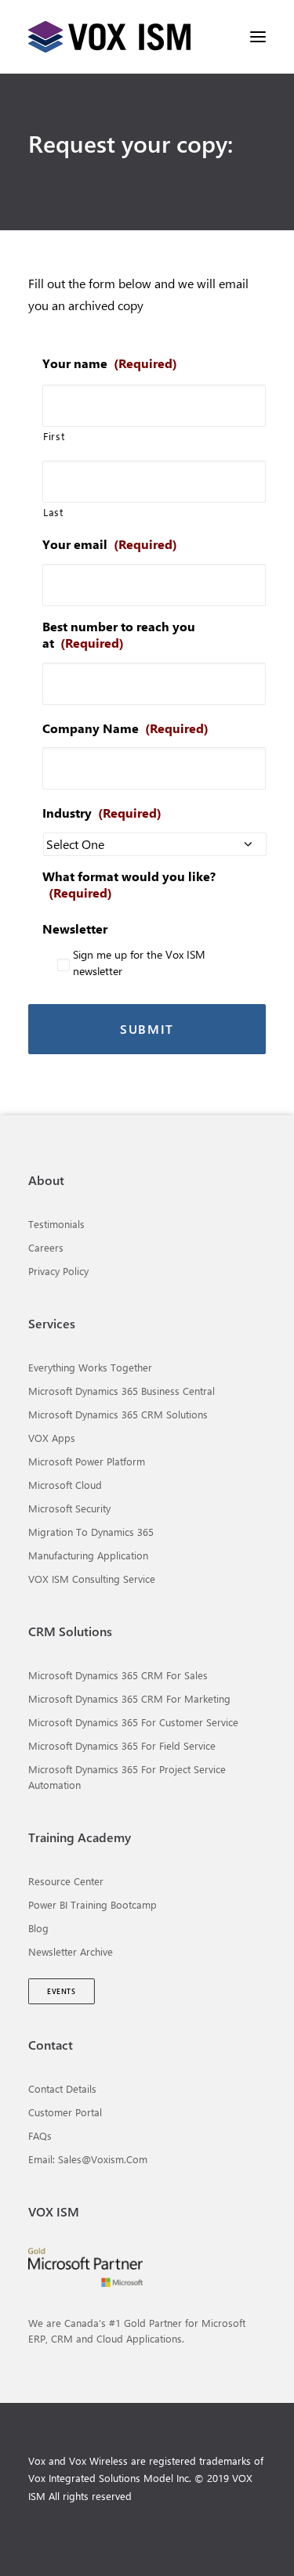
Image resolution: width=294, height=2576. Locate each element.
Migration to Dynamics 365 (91, 1532)
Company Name (125, 728)
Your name (110, 363)
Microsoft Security (69, 1508)
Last (53, 512)
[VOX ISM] (109, 37)
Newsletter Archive (71, 1951)
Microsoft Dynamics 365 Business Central (122, 1391)
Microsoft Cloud (65, 1485)
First (54, 436)
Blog (38, 1928)
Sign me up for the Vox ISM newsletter (139, 963)
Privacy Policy (58, 1271)
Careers (46, 1247)
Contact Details (62, 2088)
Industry (102, 813)
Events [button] (61, 1991)
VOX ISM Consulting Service (92, 1579)
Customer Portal (65, 2112)
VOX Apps (52, 1438)
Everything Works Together (90, 1367)
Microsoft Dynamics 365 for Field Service (122, 1745)
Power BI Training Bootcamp (93, 1904)
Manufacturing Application (88, 1555)
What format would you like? (129, 885)
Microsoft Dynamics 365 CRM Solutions (118, 1414)
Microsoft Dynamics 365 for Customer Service (133, 1722)
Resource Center (66, 1881)
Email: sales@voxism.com (88, 2159)
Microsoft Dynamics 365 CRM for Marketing (129, 1698)
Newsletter (75, 929)
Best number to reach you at (119, 635)
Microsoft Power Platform (87, 1461)
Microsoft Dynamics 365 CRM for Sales (118, 1675)
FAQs (40, 2135)
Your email (110, 544)
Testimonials (56, 1224)
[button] (258, 37)
